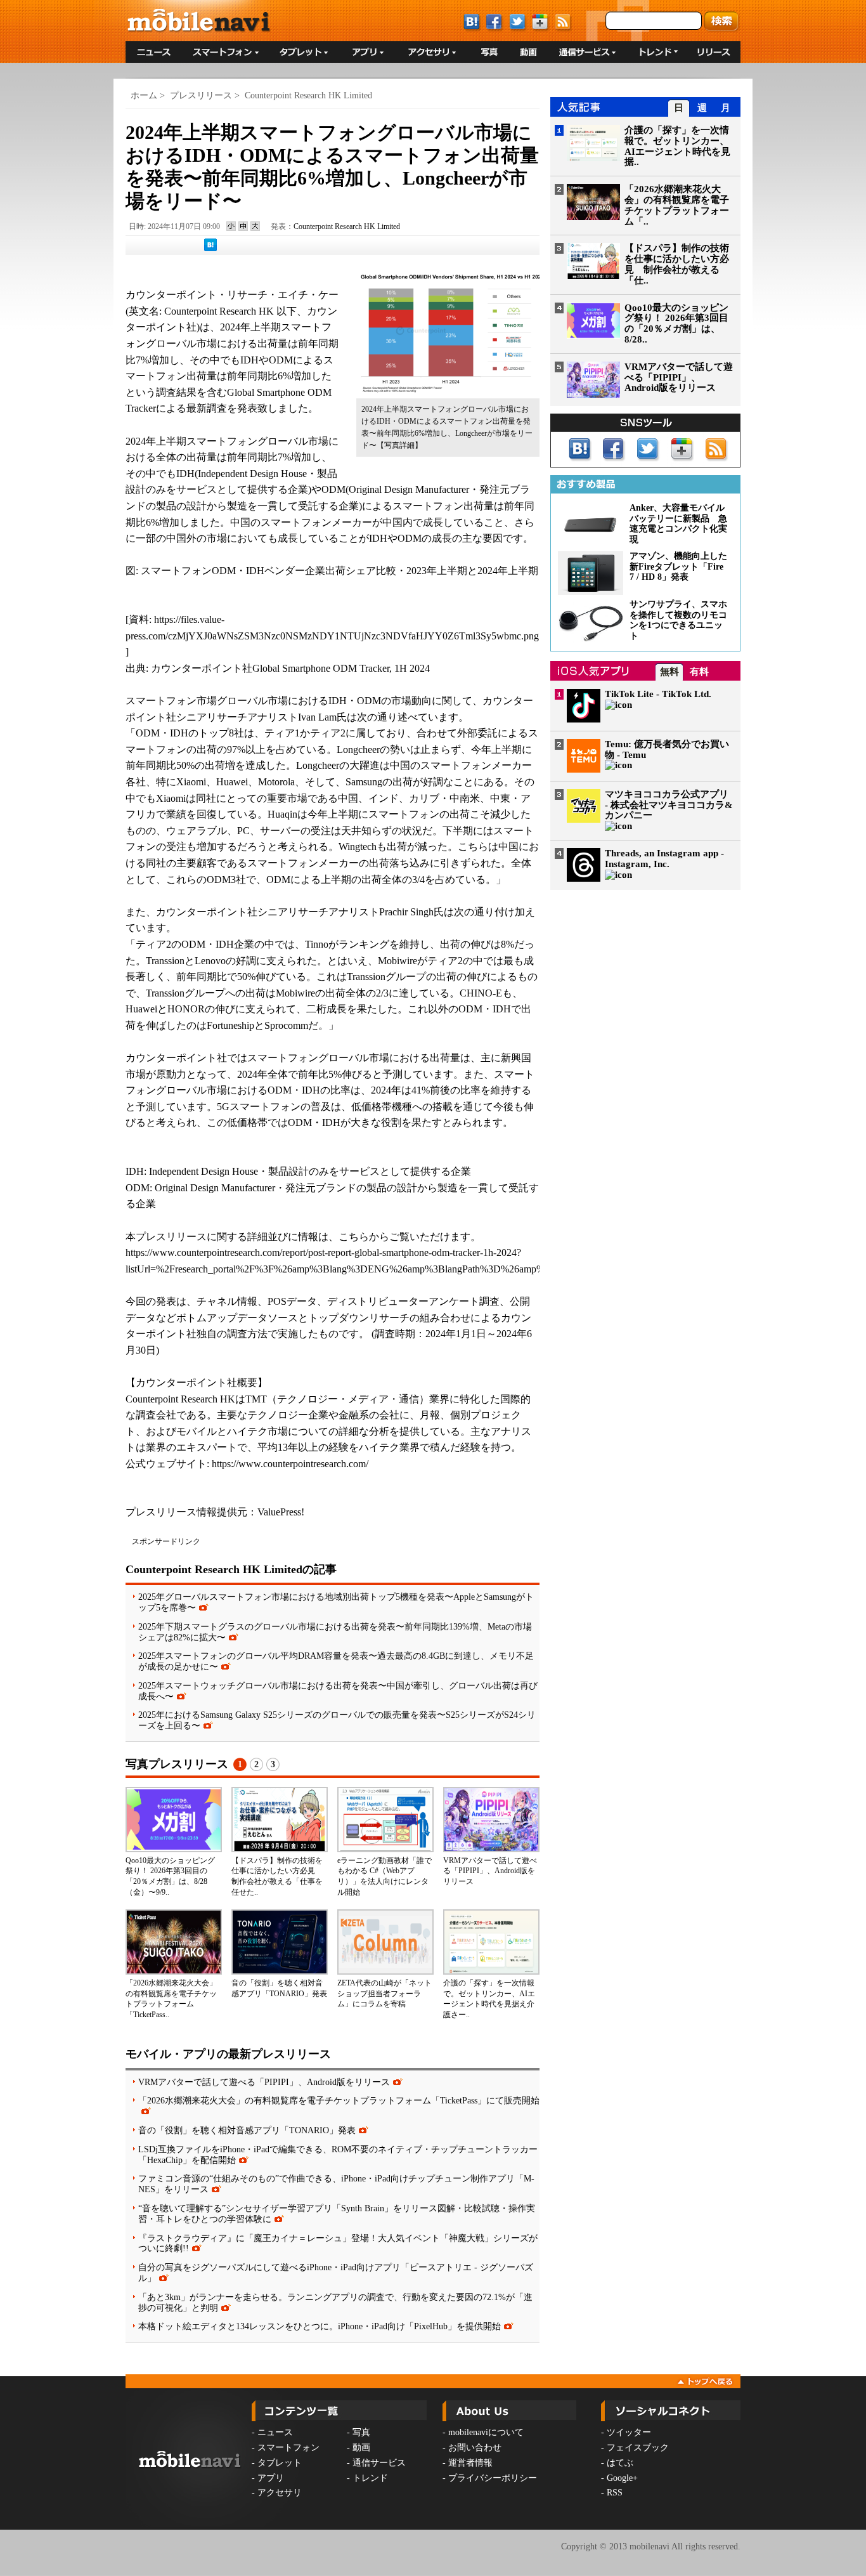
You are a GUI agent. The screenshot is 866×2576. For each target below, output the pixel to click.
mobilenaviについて (486, 2432)
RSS (615, 2493)
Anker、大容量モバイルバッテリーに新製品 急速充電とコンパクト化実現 (678, 524)
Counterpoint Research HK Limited (308, 95)
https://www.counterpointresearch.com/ (290, 1464)
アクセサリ (280, 2493)
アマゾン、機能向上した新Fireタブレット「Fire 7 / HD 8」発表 (678, 567)
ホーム (144, 95)
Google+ (622, 2478)
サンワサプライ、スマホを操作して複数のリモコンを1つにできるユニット (678, 620)
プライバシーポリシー (493, 2478)
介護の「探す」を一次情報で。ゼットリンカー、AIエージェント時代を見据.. (677, 146)
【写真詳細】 (399, 445)
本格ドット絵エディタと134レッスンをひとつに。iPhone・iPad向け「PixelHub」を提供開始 (320, 2326)
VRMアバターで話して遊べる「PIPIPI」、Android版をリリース (490, 1871)
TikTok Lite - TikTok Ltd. (658, 694)
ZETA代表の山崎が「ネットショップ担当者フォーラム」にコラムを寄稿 (385, 1994)
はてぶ (620, 2463)
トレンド (370, 2478)
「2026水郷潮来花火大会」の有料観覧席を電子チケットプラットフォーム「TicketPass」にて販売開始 (339, 2100)
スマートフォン (288, 2448)
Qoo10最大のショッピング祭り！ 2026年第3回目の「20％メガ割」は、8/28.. (676, 324)
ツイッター (629, 2432)
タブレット (280, 2463)
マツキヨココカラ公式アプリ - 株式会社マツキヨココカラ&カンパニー (669, 805)
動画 (361, 2448)
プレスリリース (201, 95)
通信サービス (379, 2463)
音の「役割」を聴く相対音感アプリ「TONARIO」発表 (247, 2130)
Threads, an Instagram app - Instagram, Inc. (664, 859)
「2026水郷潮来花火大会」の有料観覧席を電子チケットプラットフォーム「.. (677, 205)
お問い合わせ (475, 2448)
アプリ (271, 2478)
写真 (361, 2432)
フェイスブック (638, 2448)
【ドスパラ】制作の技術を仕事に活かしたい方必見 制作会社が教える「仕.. (677, 264)
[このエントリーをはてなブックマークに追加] (210, 249)
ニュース (275, 2432)
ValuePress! (281, 1512)
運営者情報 (470, 2463)
